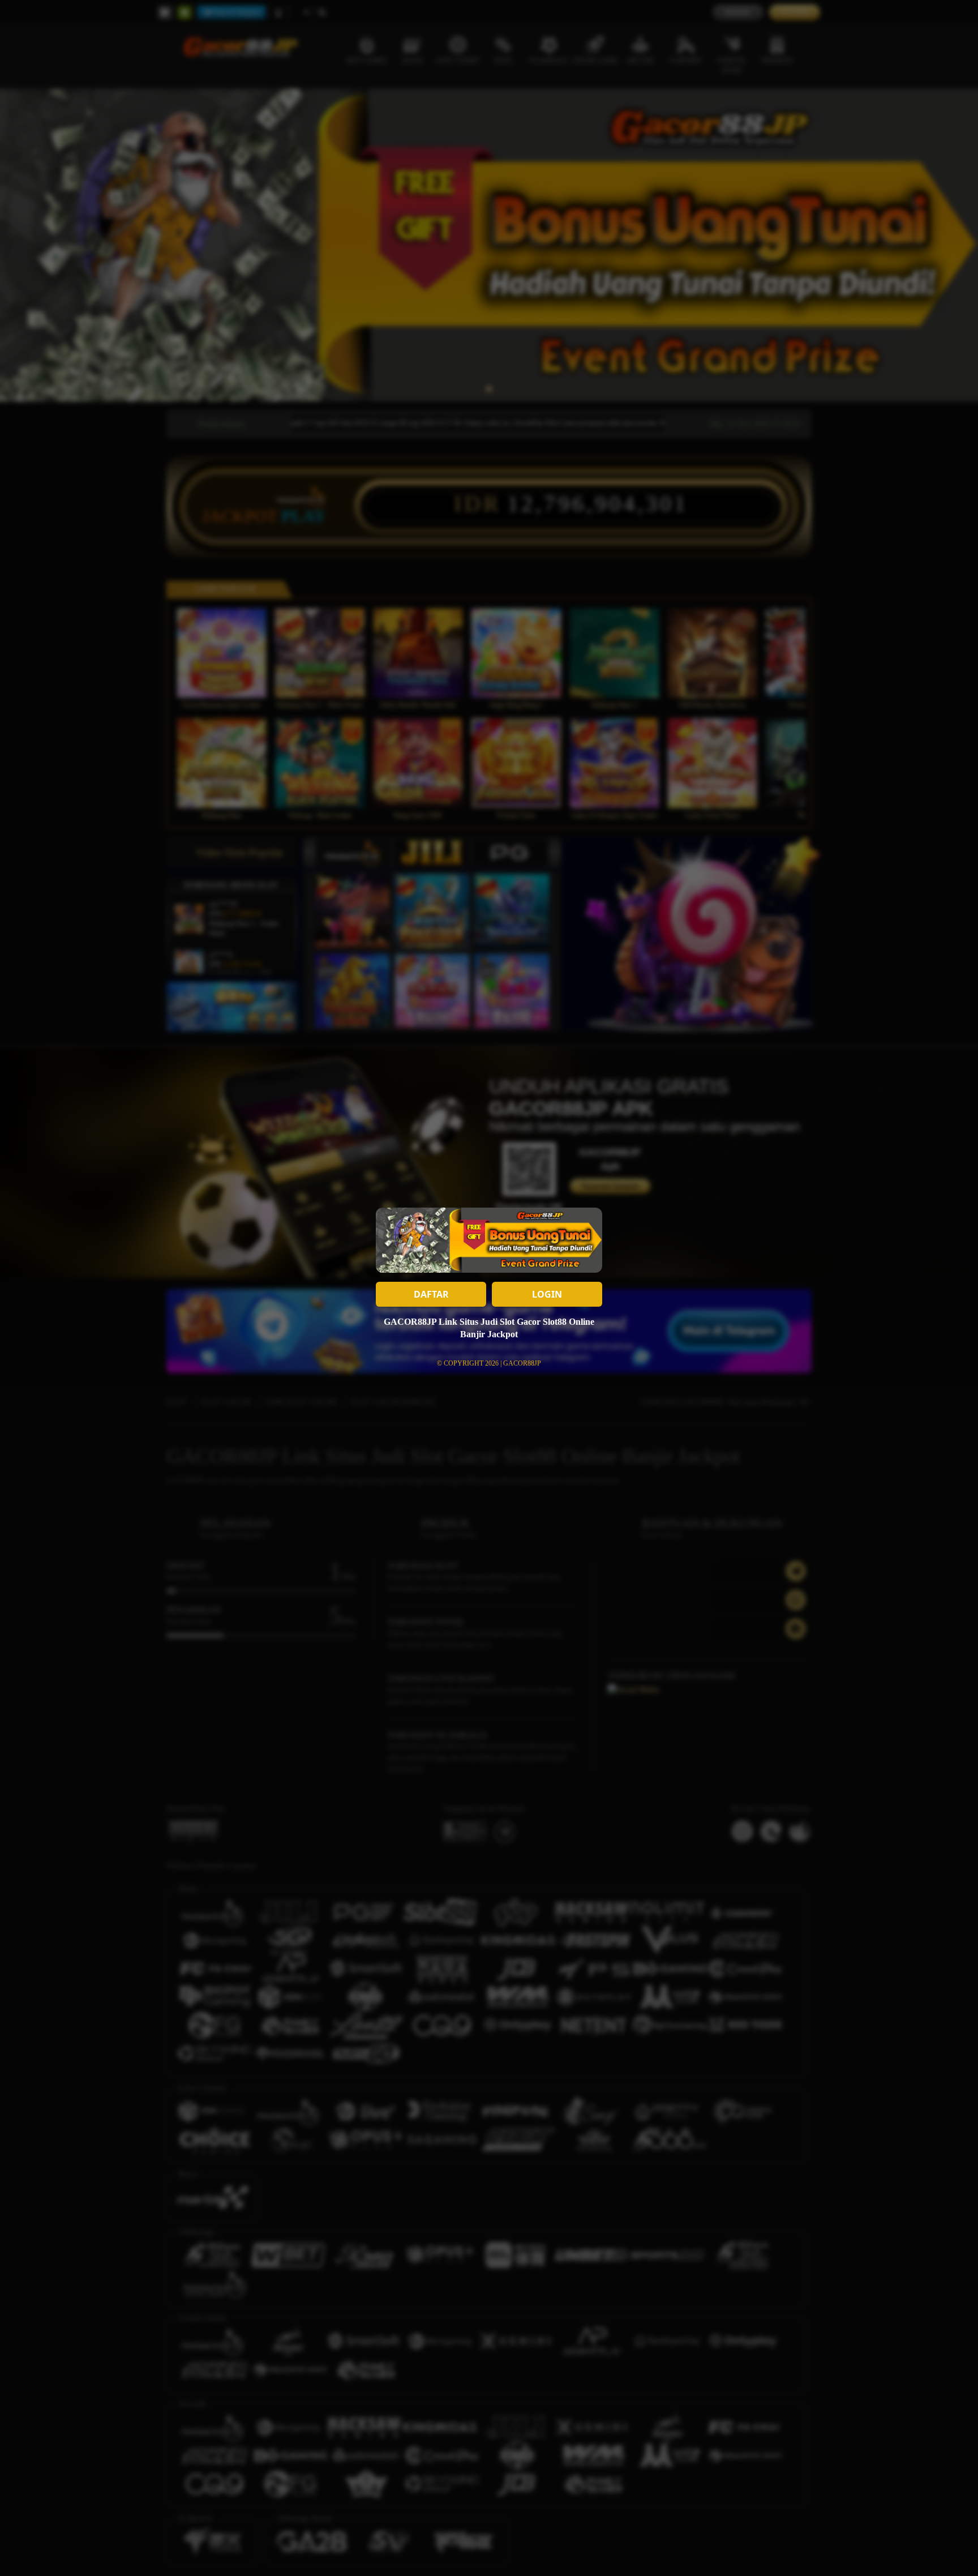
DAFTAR (431, 1294)
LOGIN (547, 1294)
